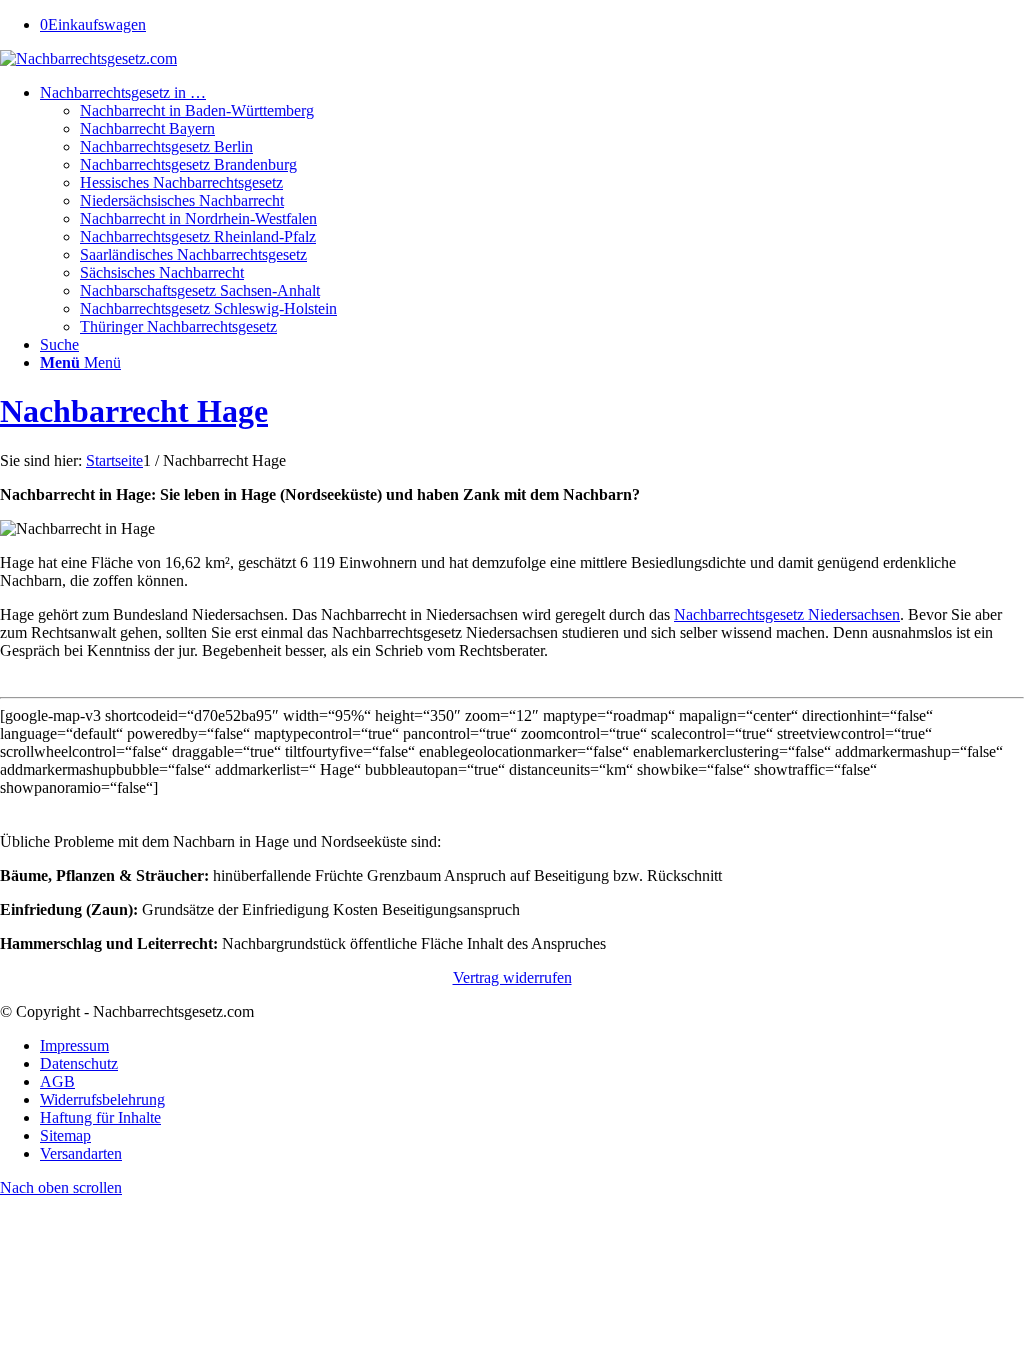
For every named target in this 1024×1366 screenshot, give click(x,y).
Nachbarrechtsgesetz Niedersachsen (787, 614)
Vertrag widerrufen (512, 977)
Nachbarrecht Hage (134, 411)
